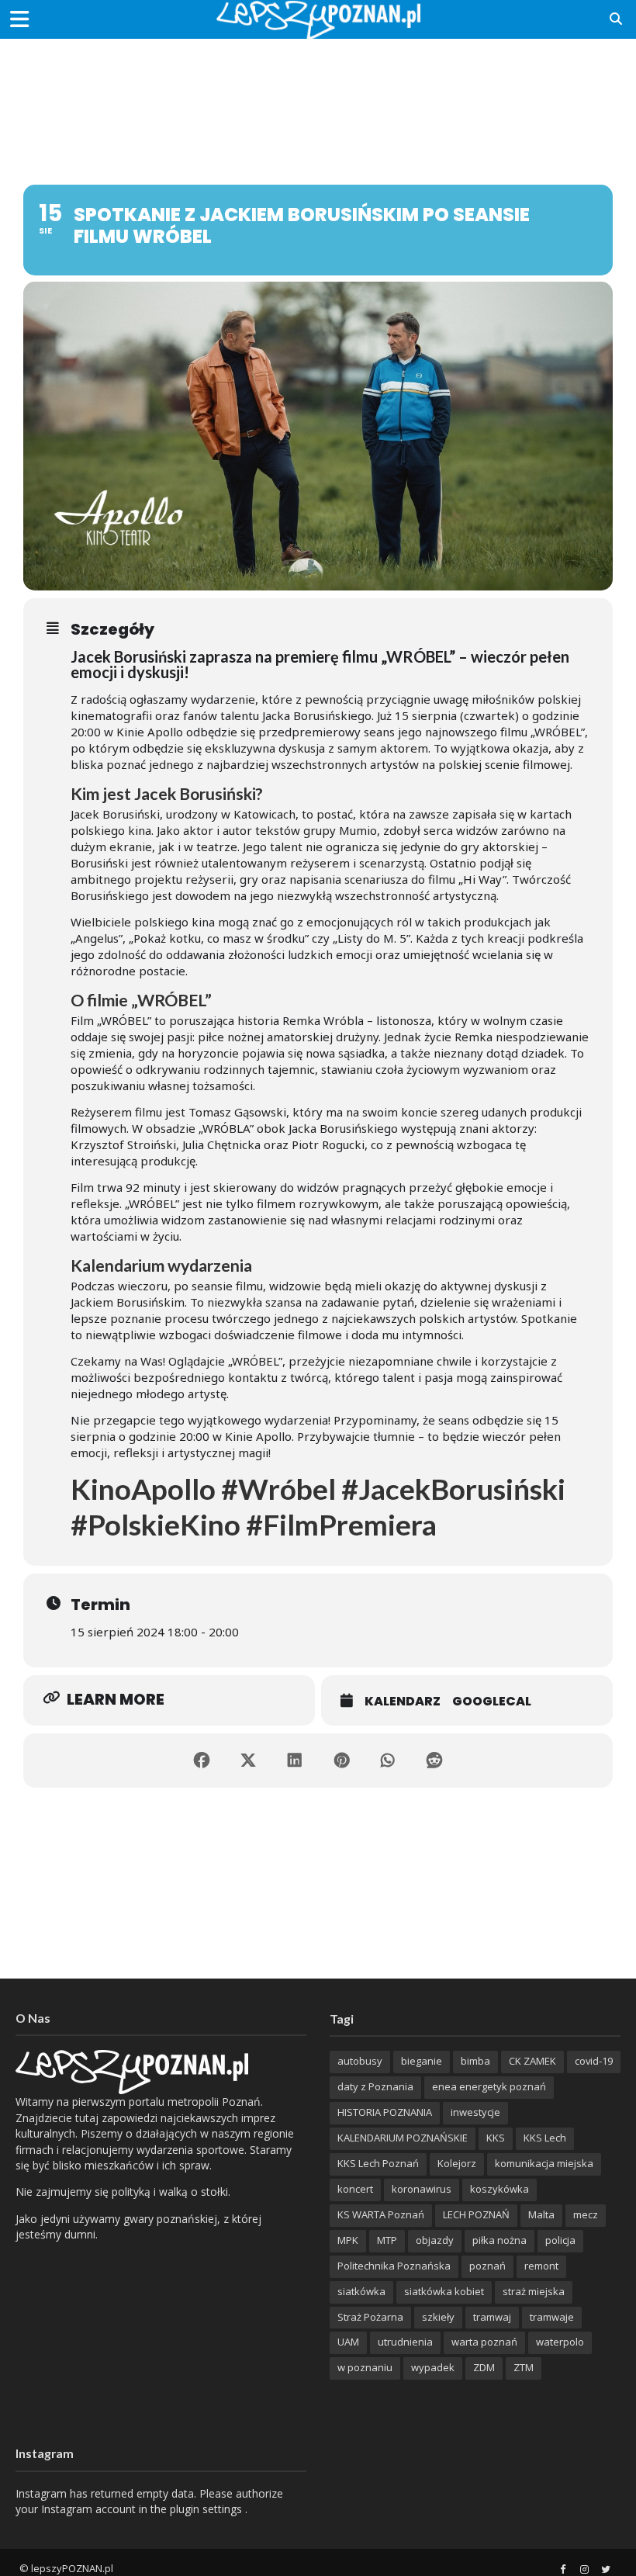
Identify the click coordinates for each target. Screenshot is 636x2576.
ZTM (524, 2367)
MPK (348, 2240)
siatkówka (361, 2291)
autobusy (360, 2061)
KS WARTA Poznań (381, 2214)
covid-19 (594, 2061)
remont (541, 2266)
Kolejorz (457, 2163)
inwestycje (475, 2112)
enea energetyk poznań (489, 2086)
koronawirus (422, 2189)
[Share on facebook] (202, 1761)
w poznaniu (365, 2367)
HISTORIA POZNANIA (385, 2112)
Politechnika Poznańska (394, 2266)
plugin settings (207, 2509)
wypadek (433, 2367)
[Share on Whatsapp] (388, 1761)
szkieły (438, 2317)
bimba (475, 2061)
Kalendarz (403, 1701)
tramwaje (552, 2317)
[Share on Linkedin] (295, 1761)
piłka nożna (499, 2240)
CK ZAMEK (532, 2061)
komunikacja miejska (544, 2163)
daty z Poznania (375, 2086)
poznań (487, 2266)
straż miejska (534, 2291)
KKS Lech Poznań (378, 2163)
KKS (496, 2138)
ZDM (484, 2367)
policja (560, 2240)
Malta (541, 2214)
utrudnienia (405, 2342)
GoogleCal (492, 1701)
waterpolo (560, 2342)
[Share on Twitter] (248, 1761)
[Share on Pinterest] (341, 1761)
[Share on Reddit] (434, 1761)
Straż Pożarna (370, 2317)
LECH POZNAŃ (476, 2214)
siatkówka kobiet (444, 2291)
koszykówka (499, 2189)
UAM (348, 2342)
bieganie (422, 2061)
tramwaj (492, 2317)
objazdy (435, 2240)
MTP (387, 2240)
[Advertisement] (318, 89)
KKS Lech (545, 2138)
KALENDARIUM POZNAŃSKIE (403, 2138)
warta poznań (484, 2342)
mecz (586, 2214)
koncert (355, 2189)
